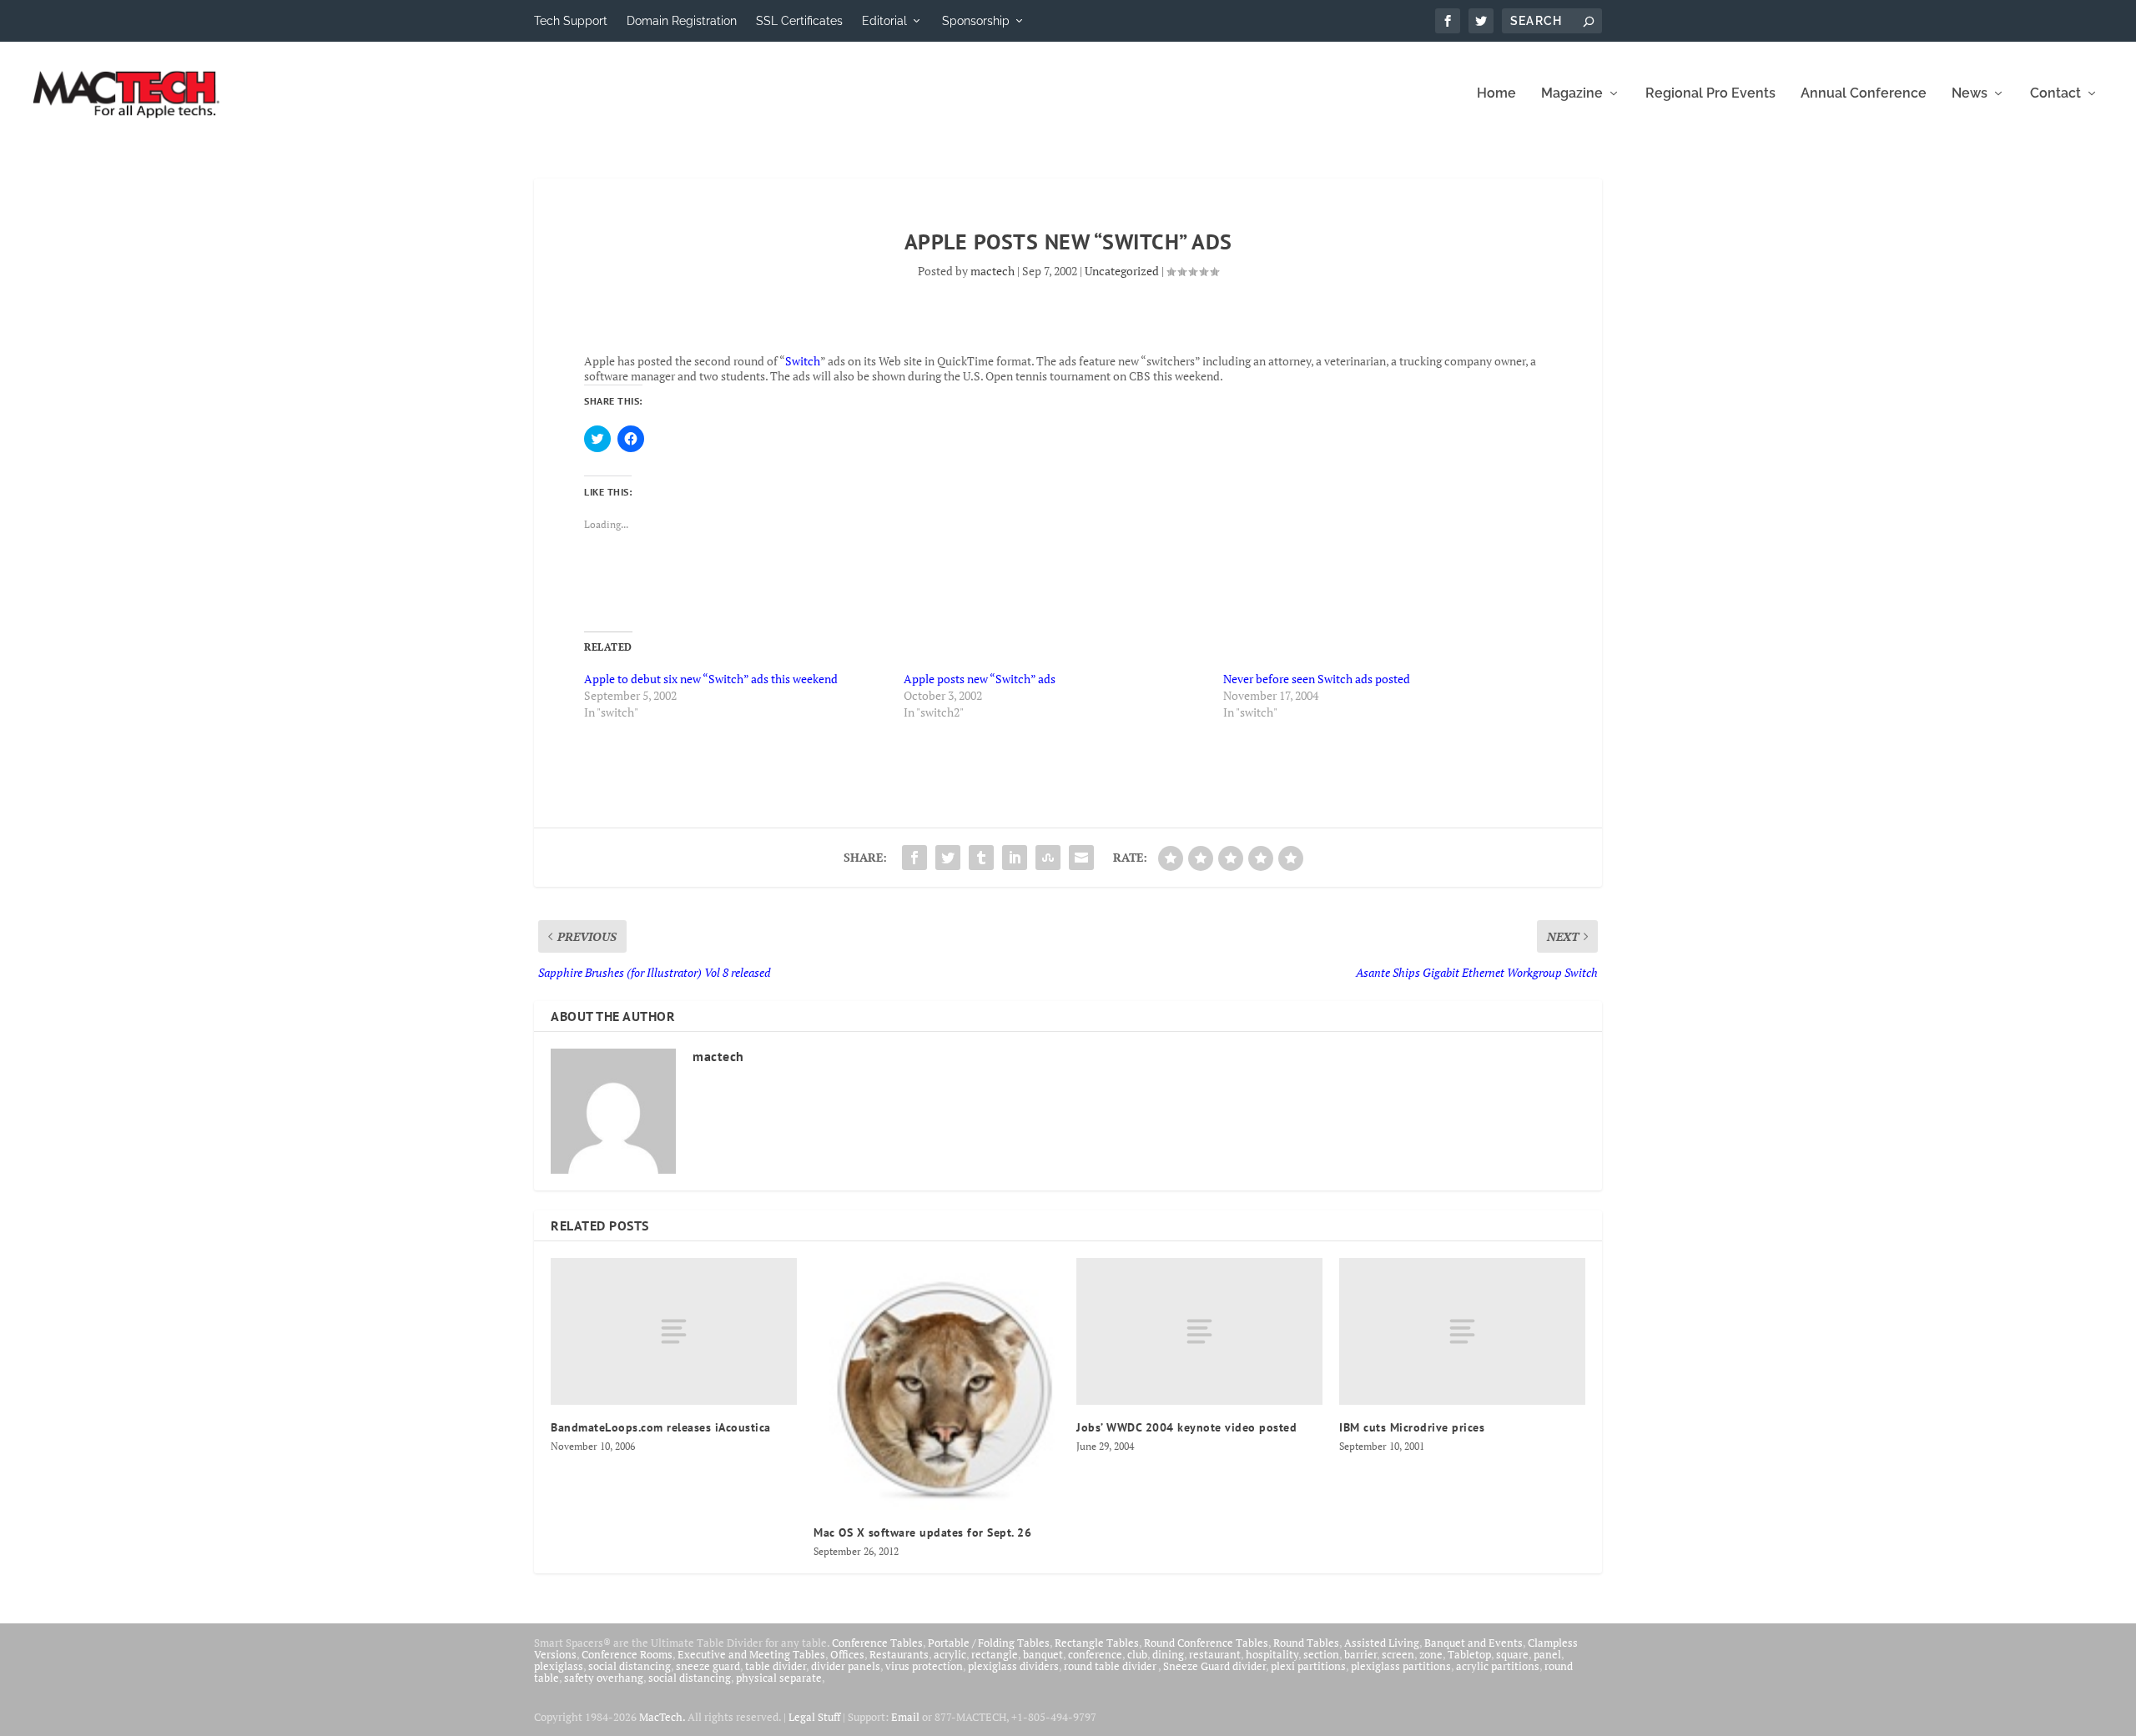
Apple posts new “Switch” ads (980, 679)
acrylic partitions (1498, 1666)
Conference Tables (877, 1643)
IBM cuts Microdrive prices (1412, 1427)
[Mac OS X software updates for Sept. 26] (937, 1384)
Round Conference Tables (1206, 1643)
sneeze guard (708, 1666)
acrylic (950, 1654)
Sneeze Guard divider (1214, 1666)
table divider (776, 1666)
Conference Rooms (627, 1654)
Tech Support (571, 21)
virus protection (924, 1666)
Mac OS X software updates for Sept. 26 (922, 1532)
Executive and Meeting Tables (751, 1654)
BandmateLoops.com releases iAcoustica (661, 1427)
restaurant (1215, 1654)
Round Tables (1306, 1643)
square (1512, 1654)
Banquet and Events (1474, 1643)
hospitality (1272, 1654)
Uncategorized (1122, 271)
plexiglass (559, 1666)
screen (1398, 1654)
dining (1168, 1654)
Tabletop (1469, 1654)
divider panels (846, 1666)
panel (1547, 1654)
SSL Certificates (799, 21)
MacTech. (662, 1717)
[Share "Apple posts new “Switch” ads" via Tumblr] (981, 858)
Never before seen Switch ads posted (1317, 679)
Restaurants (899, 1654)
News (1970, 94)
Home (1496, 94)
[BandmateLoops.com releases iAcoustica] (674, 1332)
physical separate (779, 1678)
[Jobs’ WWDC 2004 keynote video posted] (1199, 1332)
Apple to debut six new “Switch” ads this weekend (711, 679)
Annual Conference (1864, 94)
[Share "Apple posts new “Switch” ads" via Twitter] (948, 858)
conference (1095, 1654)
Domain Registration (682, 21)
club (1137, 1654)
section (1321, 1654)
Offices (847, 1654)
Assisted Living (1382, 1643)
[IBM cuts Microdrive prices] (1462, 1332)
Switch (803, 361)
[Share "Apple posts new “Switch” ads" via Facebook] (914, 858)
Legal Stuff (814, 1717)
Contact (2055, 94)
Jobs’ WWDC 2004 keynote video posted (1186, 1427)
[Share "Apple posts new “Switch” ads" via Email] (1081, 858)
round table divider (1111, 1666)
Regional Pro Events (1710, 94)
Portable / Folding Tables (989, 1643)
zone (1431, 1654)
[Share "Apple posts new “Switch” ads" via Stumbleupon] (1048, 858)
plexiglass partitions (1401, 1666)
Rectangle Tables (1097, 1643)
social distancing (630, 1666)
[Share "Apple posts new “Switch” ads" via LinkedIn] (1015, 858)
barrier (1360, 1654)
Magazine (1572, 94)
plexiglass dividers (1013, 1666)
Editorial (884, 21)
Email (905, 1717)
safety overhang (604, 1678)
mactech (992, 271)
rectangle (995, 1654)
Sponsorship (976, 21)
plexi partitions (1308, 1666)
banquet (1043, 1654)
